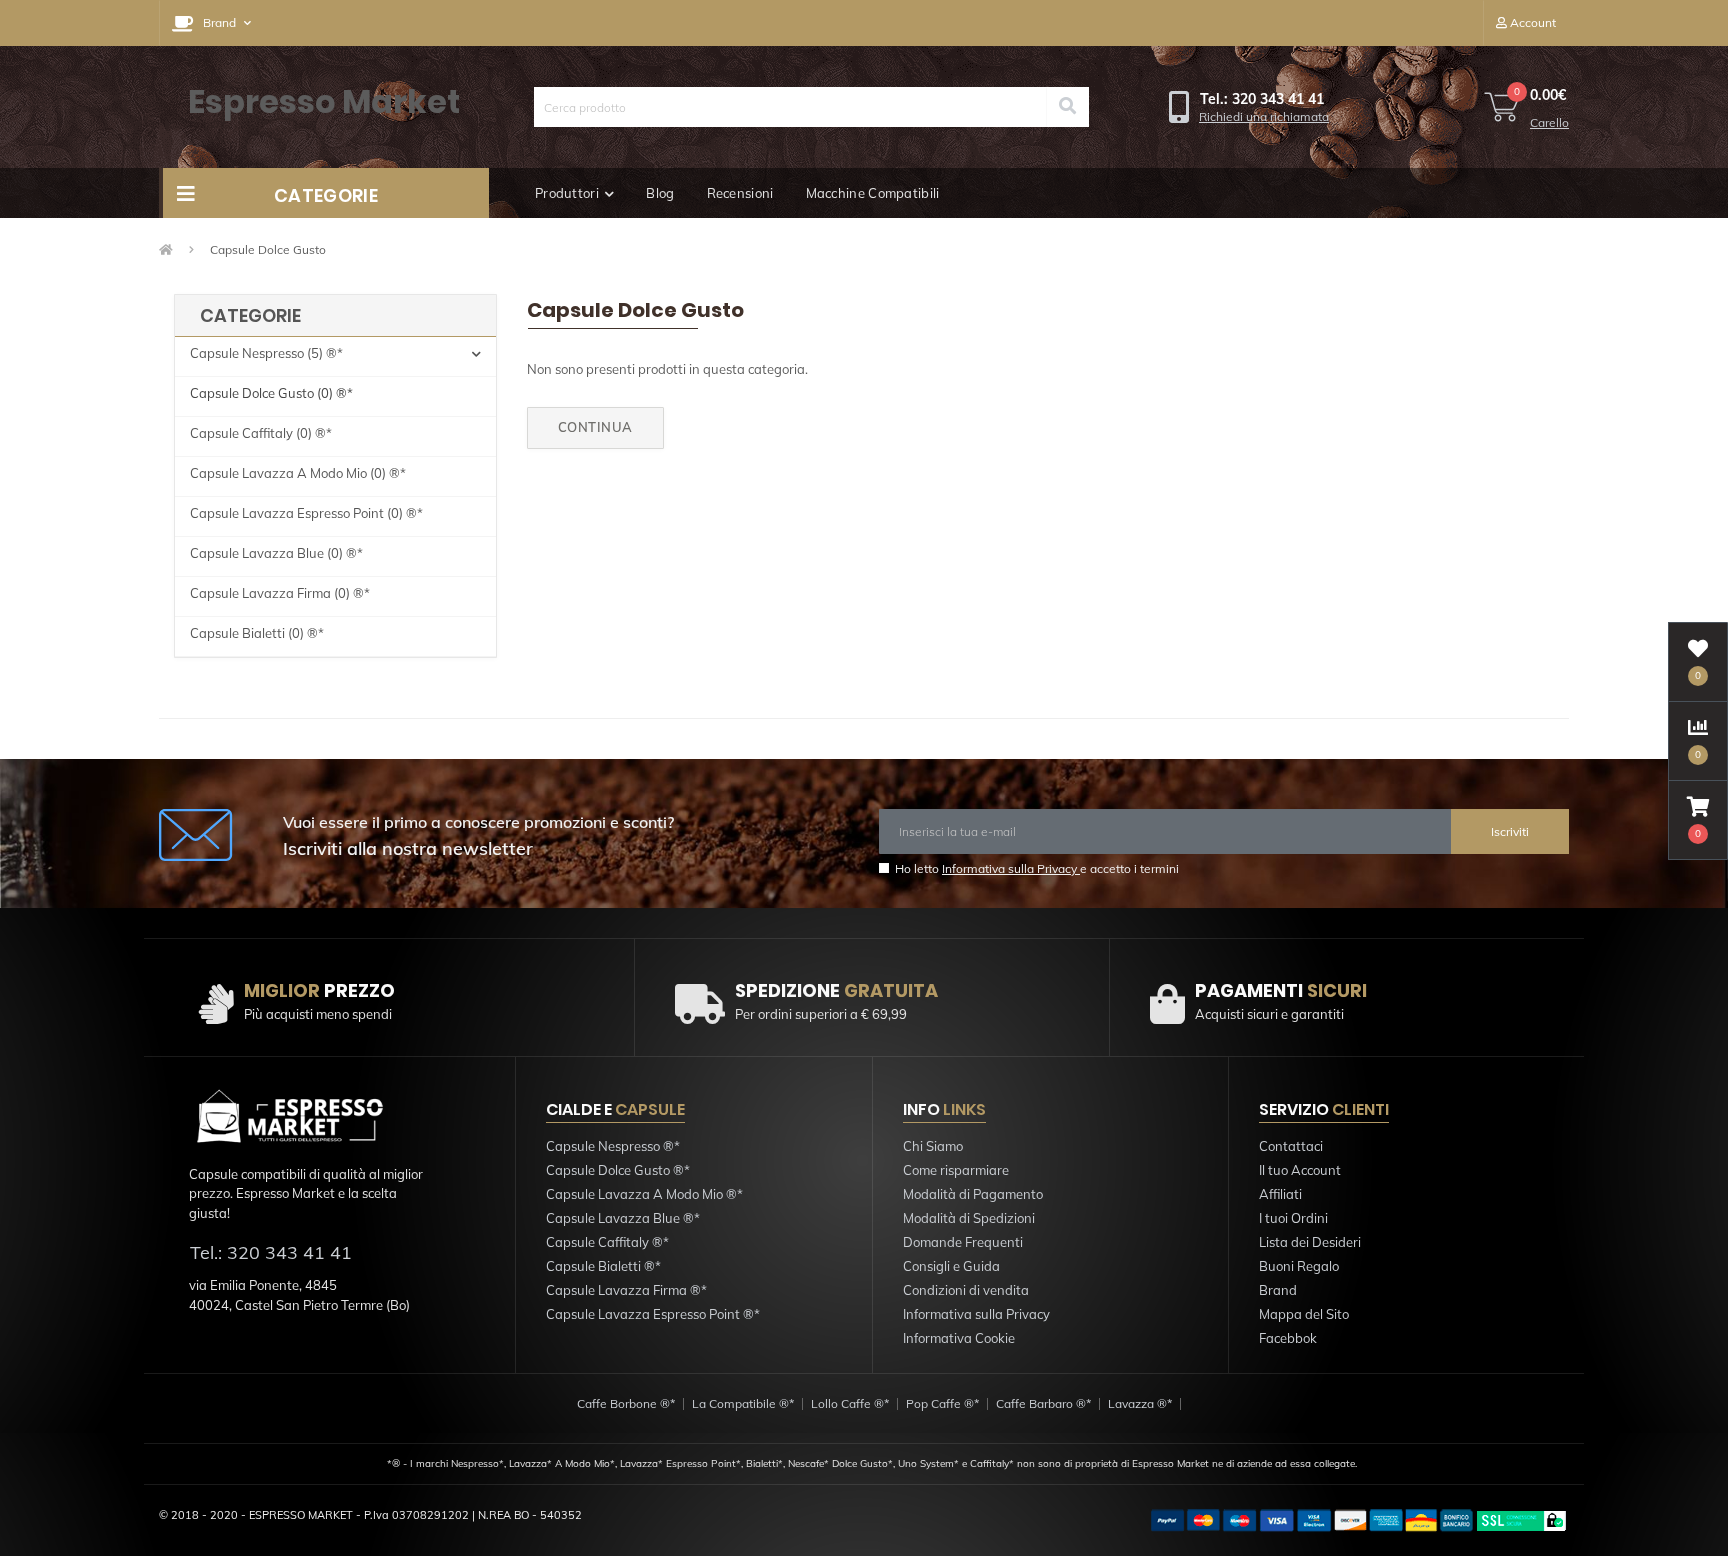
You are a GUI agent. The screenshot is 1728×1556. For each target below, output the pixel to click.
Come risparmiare (956, 1170)
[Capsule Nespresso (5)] (476, 356)
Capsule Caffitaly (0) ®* (261, 433)
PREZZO (319, 990)
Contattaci (1291, 1146)
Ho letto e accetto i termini (1037, 868)
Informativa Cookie (959, 1338)
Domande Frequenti (963, 1242)
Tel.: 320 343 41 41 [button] (271, 1252)
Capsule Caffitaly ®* (607, 1242)
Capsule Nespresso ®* (613, 1146)
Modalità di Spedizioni (969, 1218)
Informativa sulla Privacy (1011, 868)
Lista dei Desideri (1310, 1242)
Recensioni (740, 193)
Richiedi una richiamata (1264, 116)
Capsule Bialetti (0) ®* (257, 633)
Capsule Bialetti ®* (603, 1266)
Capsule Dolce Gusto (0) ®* (271, 393)
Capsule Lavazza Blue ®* (623, 1218)
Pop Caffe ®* (942, 1403)
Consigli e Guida (951, 1266)
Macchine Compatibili (873, 193)
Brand (1278, 1290)
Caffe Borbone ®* (626, 1403)
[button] (211, 23)
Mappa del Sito (1304, 1314)
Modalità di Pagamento (973, 1194)
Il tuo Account (1300, 1170)
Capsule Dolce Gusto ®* (618, 1170)
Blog (660, 193)
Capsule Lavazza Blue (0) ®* (276, 553)
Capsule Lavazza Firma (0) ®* (280, 593)
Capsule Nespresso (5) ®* (266, 353)
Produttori (567, 193)
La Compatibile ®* (743, 1403)
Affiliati (1280, 1194)
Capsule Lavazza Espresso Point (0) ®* (306, 513)
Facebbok (1288, 1338)
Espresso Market (324, 101)
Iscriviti (1510, 831)
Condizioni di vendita (966, 1290)
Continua (595, 427)
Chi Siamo (933, 1146)
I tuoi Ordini (1293, 1218)
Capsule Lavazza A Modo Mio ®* (644, 1194)
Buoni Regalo (1299, 1266)
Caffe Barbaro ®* (1043, 1403)
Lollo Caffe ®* (850, 1403)
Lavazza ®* (1140, 1403)
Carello (1549, 122)
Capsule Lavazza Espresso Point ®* (653, 1314)
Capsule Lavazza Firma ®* (626, 1290)
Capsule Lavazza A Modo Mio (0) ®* (298, 473)
